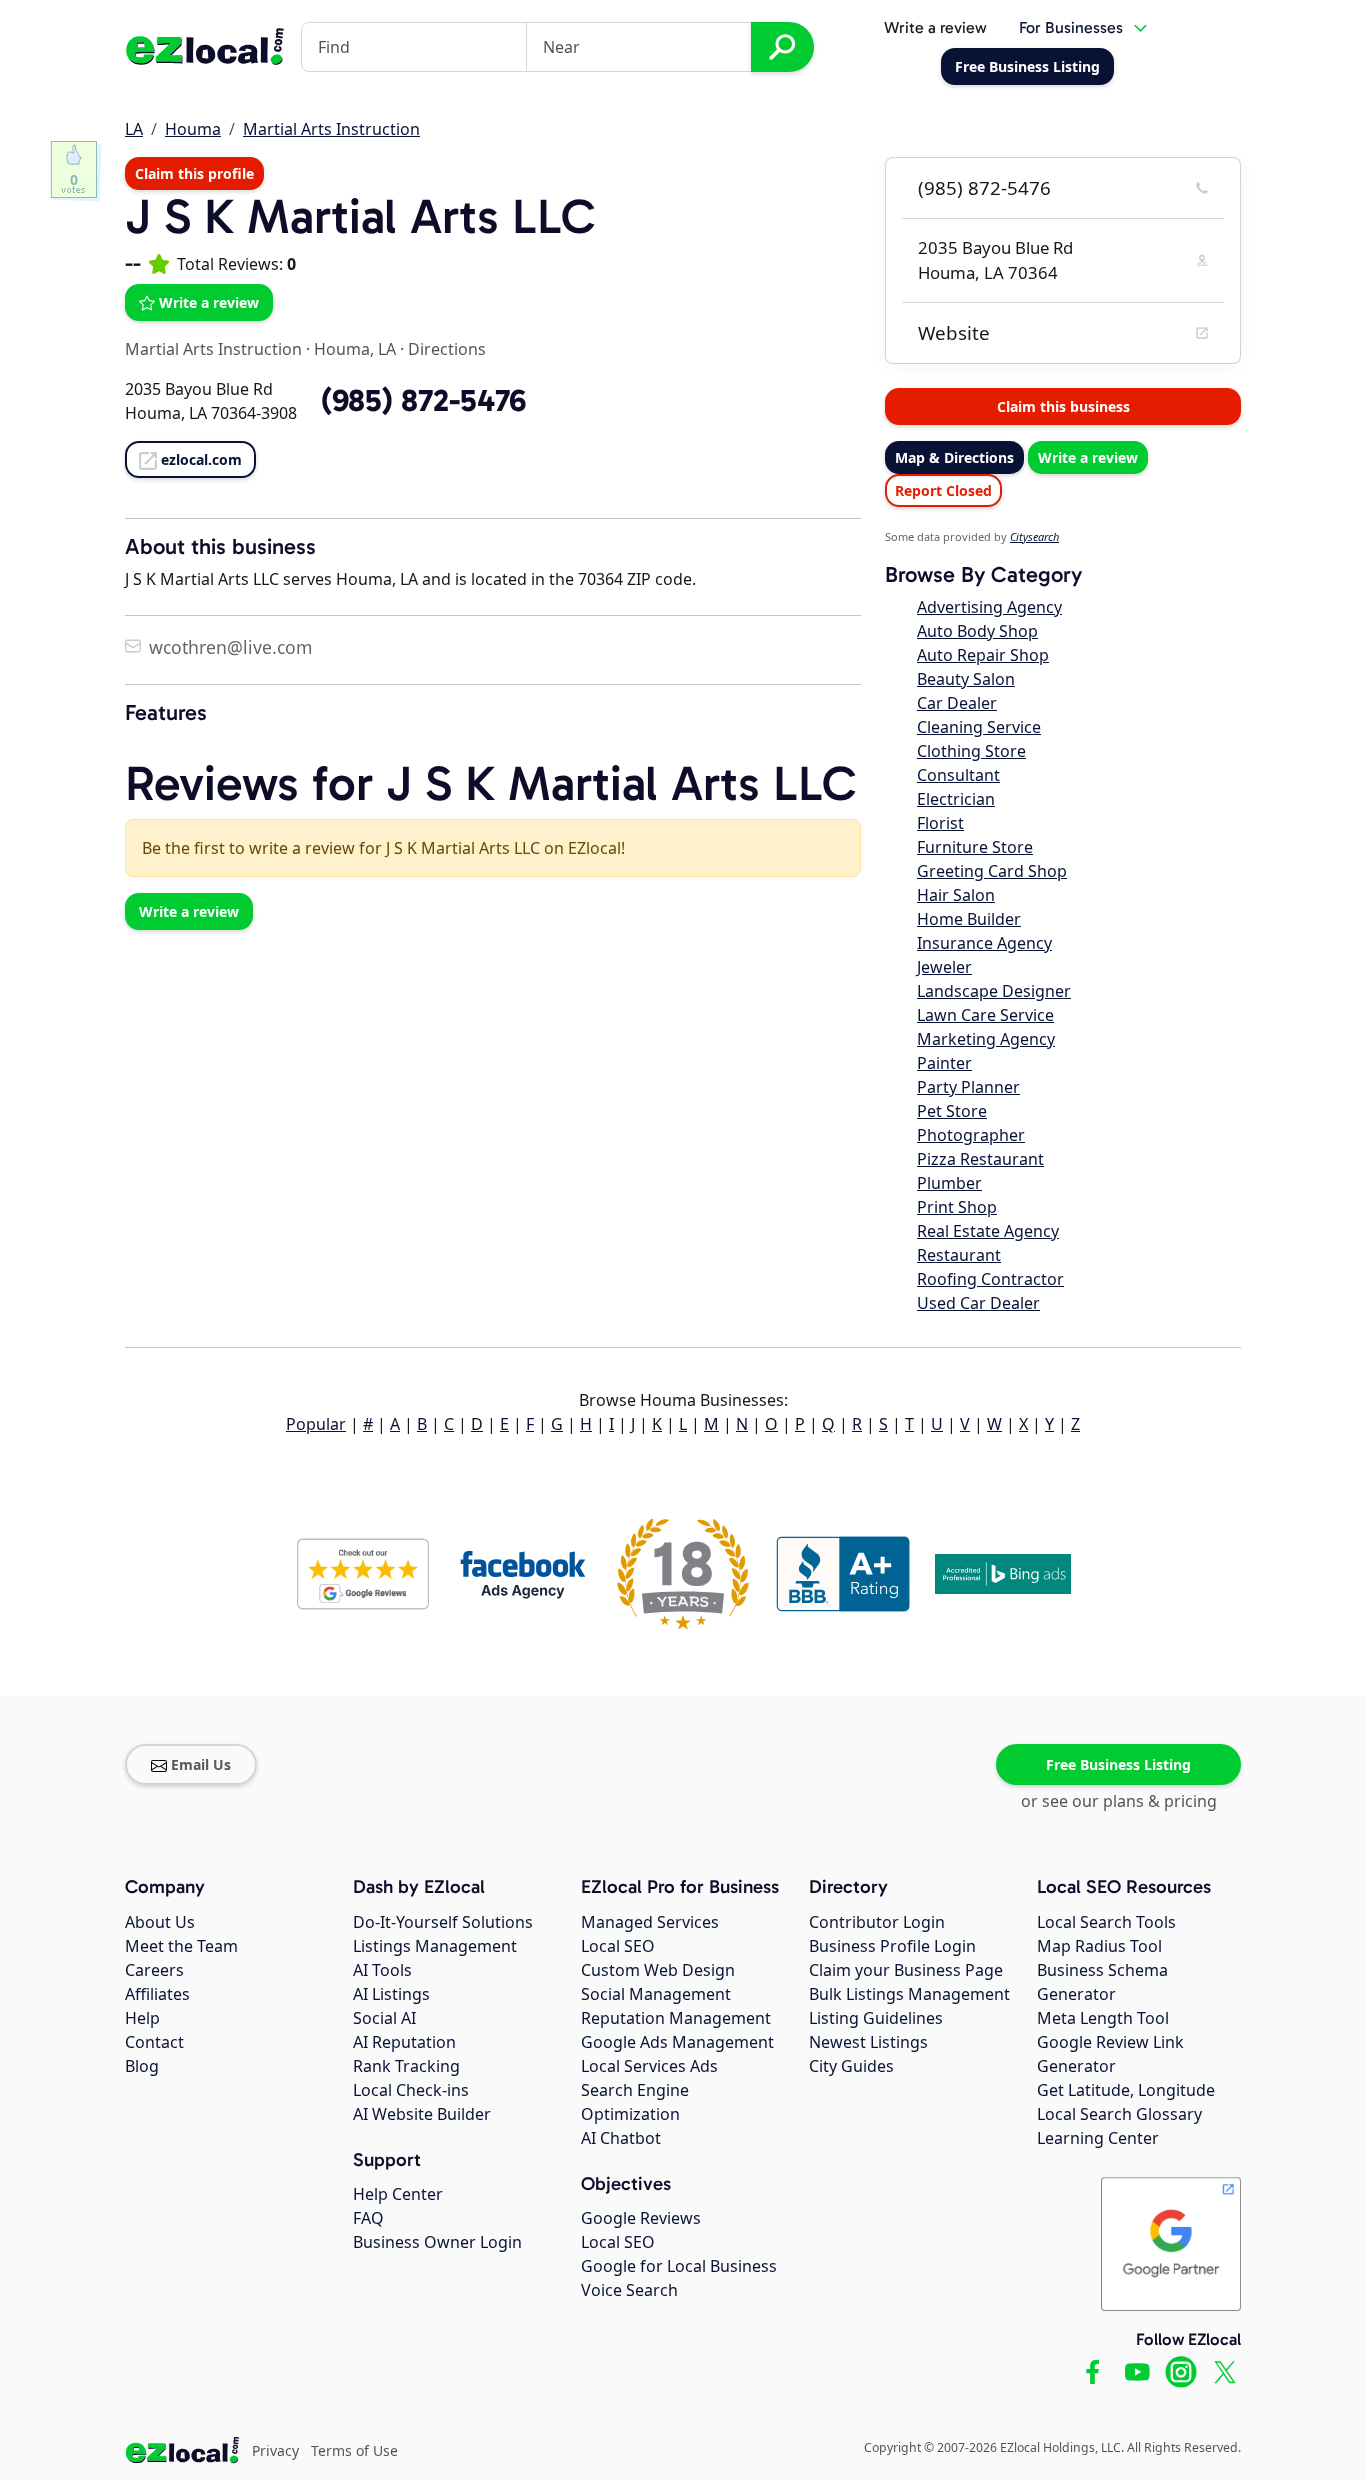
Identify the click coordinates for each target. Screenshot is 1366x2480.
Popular (316, 1424)
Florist (940, 823)
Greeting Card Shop (992, 871)
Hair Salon (956, 895)
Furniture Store (975, 847)
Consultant (958, 775)
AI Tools (382, 1970)
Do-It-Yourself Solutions (443, 1922)
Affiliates (157, 1994)
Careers (154, 1970)
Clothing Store (971, 751)
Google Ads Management (677, 2042)
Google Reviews (641, 2218)
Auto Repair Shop (983, 655)
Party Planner (968, 1087)
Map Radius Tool (1099, 1946)
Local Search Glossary (1119, 2114)
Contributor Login (877, 1922)
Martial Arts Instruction (331, 129)
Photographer (971, 1135)
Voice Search (629, 2290)
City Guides (851, 2066)
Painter (944, 1063)
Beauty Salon (966, 679)
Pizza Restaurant (980, 1159)
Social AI (384, 2018)
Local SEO (618, 1946)
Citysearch (1034, 536)
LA (134, 129)
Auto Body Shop (977, 631)
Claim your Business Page (906, 1970)
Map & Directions (954, 457)
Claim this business (1063, 406)
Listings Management (435, 1946)
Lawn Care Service (985, 1015)
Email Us (201, 1764)
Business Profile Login (892, 1946)
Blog (142, 2066)
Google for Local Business (679, 2266)
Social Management (656, 1994)
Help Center (398, 2194)
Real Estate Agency (988, 1231)
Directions (447, 349)
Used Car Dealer (978, 1303)
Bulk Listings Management (909, 1994)
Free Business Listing (1118, 1764)
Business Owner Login (437, 2242)
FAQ (368, 2218)
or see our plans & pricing (1119, 1801)
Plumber (949, 1183)
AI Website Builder (422, 2114)
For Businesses (1071, 27)
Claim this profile (194, 173)
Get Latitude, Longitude (1126, 2090)
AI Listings (391, 1994)
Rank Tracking (406, 2066)
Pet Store (952, 1111)
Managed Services (650, 1922)
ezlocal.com (201, 459)
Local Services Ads (649, 2066)
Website (954, 333)
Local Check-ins (411, 2090)
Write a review (935, 27)
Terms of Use (354, 2450)
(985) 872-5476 (984, 188)
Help (142, 2018)
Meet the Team (181, 1946)
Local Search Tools (1106, 1922)
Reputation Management (676, 2018)
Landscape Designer (994, 991)
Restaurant (959, 1255)
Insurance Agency (984, 943)
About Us (160, 1922)
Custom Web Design (658, 1970)
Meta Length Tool (1103, 2018)
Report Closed (943, 490)
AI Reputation (404, 2042)
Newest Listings (868, 2042)
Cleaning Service (979, 727)
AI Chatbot (621, 2138)
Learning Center (1098, 2138)
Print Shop (957, 1207)
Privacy (275, 2450)
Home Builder (969, 919)
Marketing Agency (986, 1039)
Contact (154, 2042)
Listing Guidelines (876, 2018)
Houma (193, 129)
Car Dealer (957, 703)
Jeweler (944, 967)
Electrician (956, 799)
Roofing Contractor (990, 1279)
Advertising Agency (989, 607)
